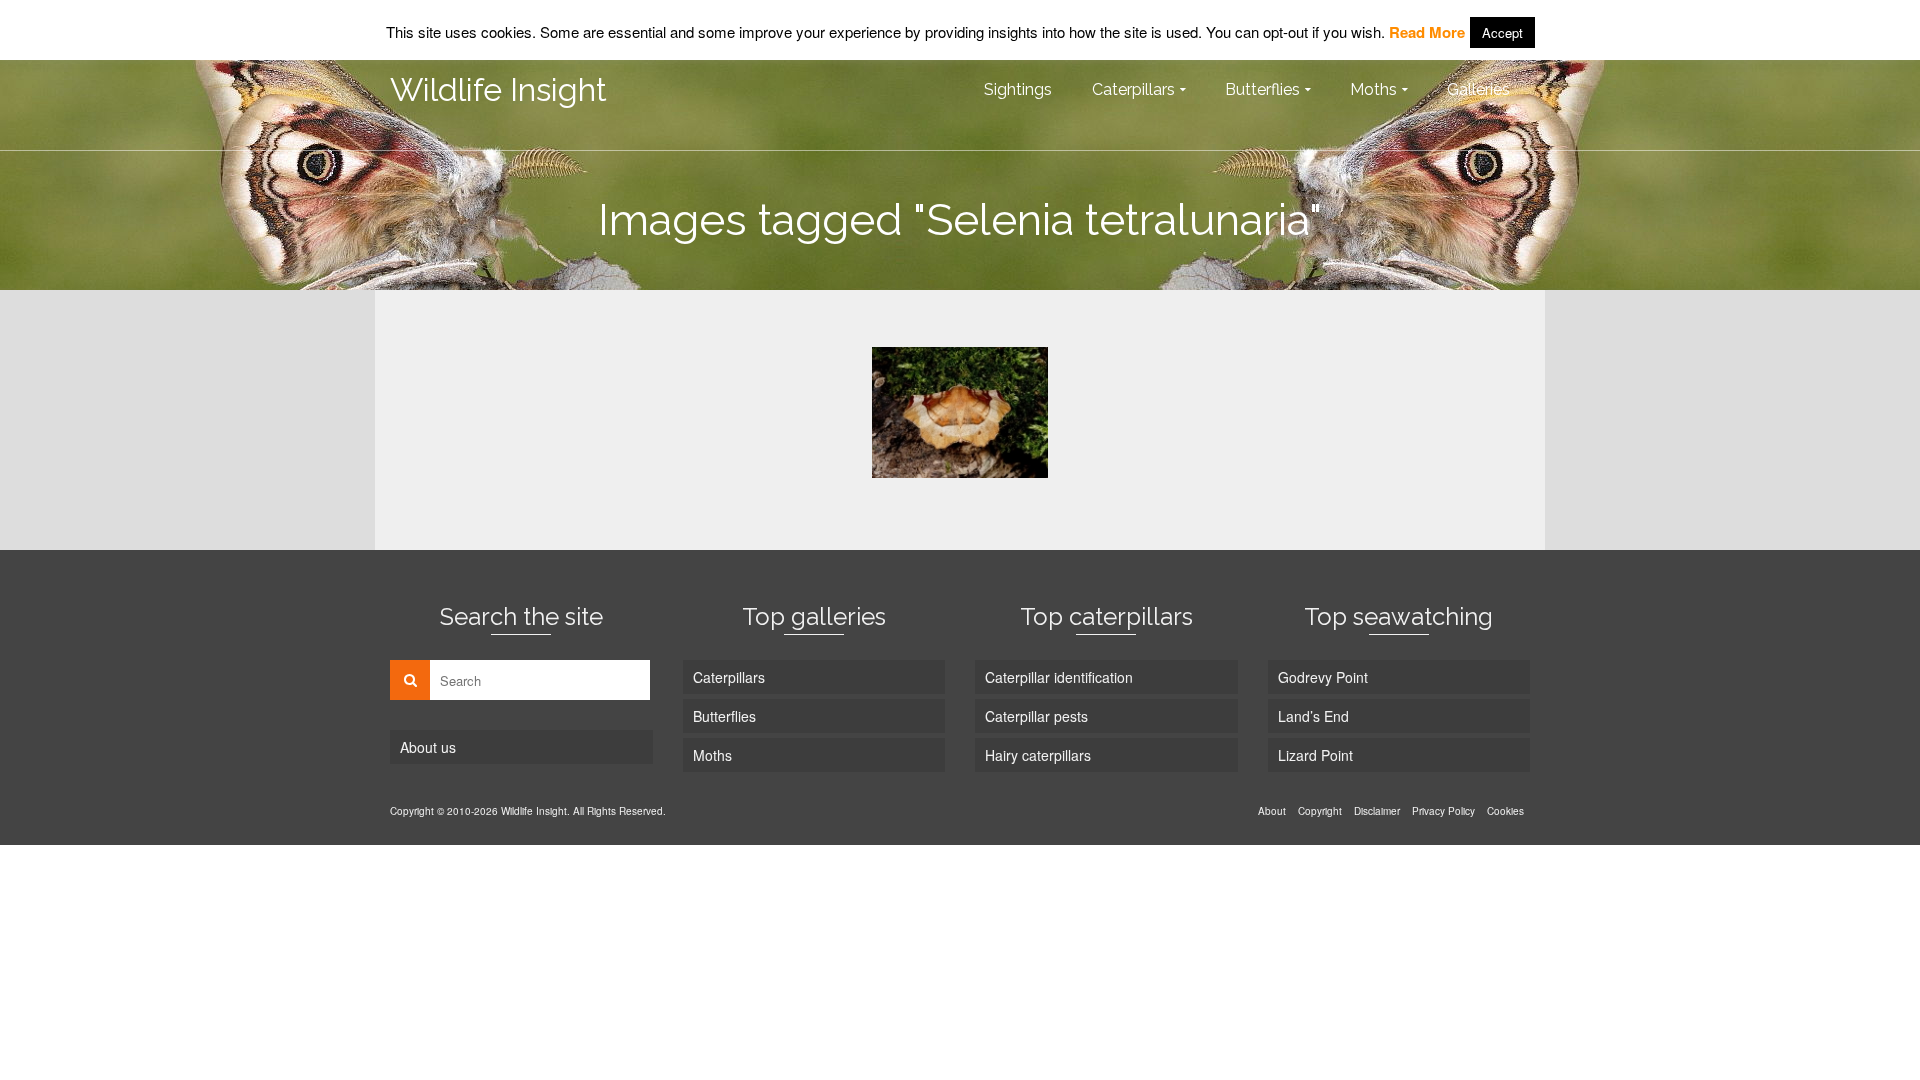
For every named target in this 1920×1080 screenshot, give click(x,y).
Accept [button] (1502, 32)
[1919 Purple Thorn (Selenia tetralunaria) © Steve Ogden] (960, 412)
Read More (1427, 32)
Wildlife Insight (498, 89)
